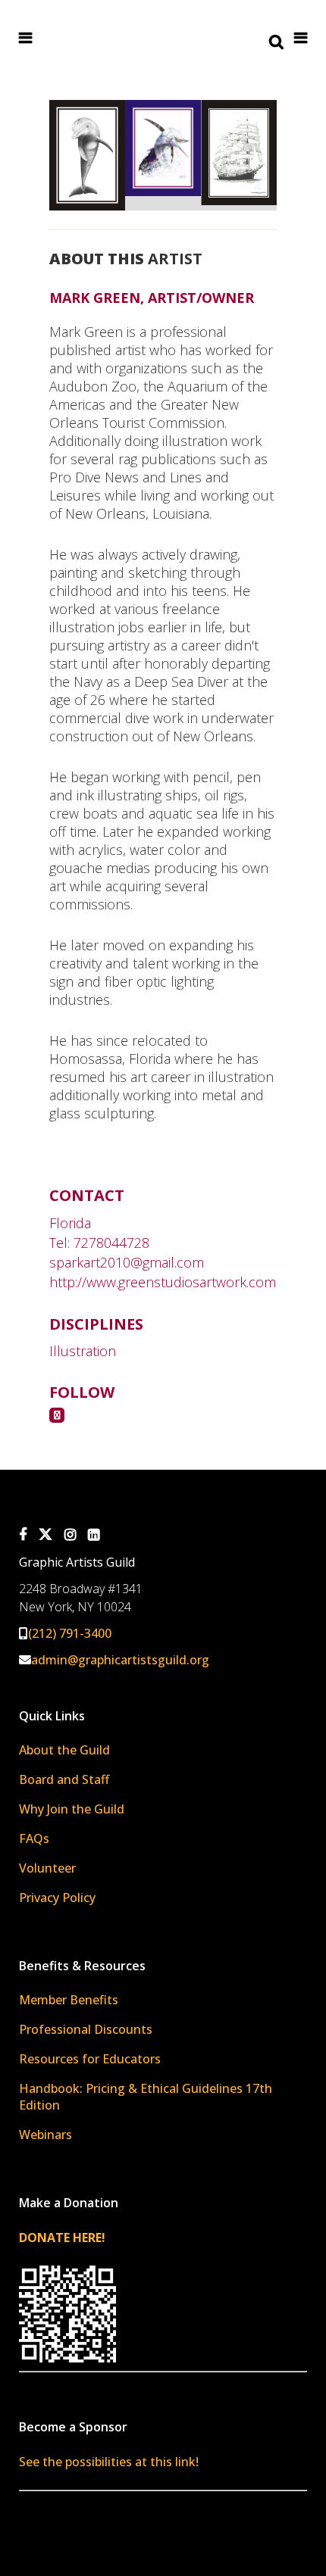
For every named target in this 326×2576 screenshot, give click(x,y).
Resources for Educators (90, 2059)
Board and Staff (64, 1779)
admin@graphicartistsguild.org (120, 1660)
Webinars (45, 2135)
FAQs (34, 1838)
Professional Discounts (86, 2029)
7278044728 (111, 1243)
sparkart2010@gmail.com (127, 1262)
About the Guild (64, 1750)
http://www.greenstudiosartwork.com (163, 1282)
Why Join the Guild (72, 1809)
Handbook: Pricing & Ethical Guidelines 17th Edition (146, 2097)
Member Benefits (69, 2000)
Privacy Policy (57, 1898)
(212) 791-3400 (70, 1633)
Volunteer (47, 1868)
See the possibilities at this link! (109, 2462)
